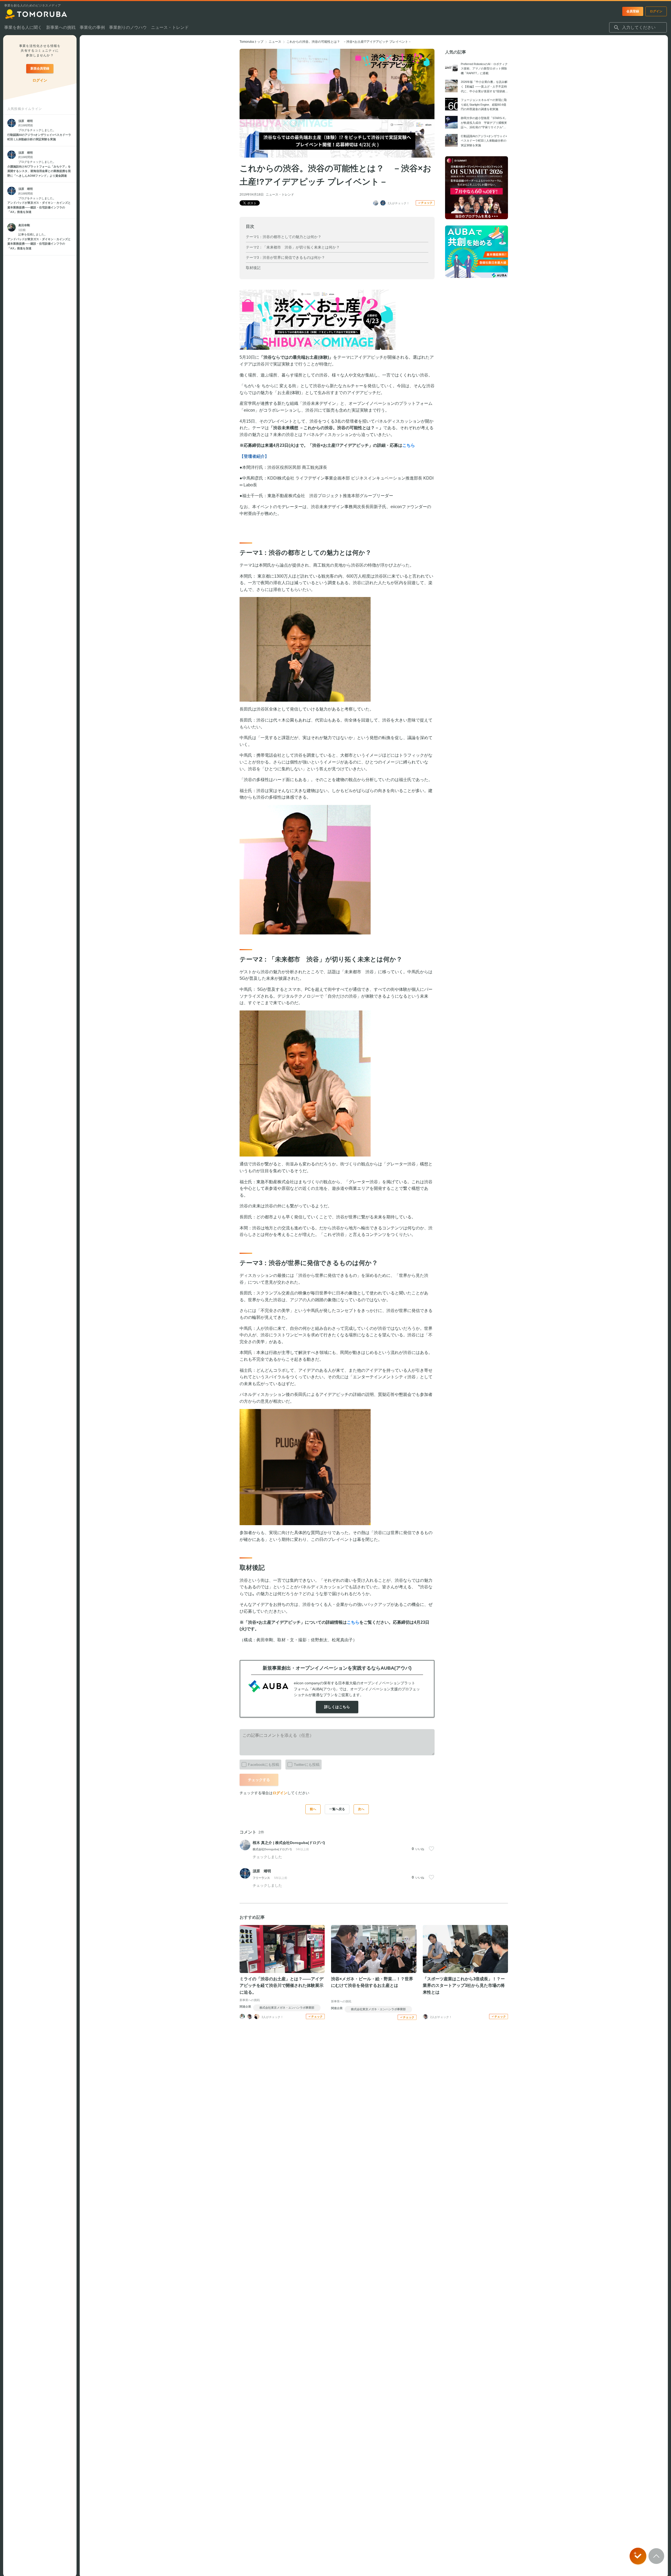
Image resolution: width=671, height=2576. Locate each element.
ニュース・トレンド (280, 195)
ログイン (280, 1793)
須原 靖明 (262, 1871)
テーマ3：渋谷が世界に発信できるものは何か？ (285, 257)
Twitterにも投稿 (307, 1765)
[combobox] (638, 28)
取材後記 (253, 268)
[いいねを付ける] (431, 1849)
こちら (353, 1622)
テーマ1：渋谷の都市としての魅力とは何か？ (284, 237)
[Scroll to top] (656, 2556)
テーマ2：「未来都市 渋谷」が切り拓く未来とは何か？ (293, 247)
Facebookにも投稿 (264, 1765)
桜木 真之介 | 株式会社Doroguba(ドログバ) (289, 1843)
